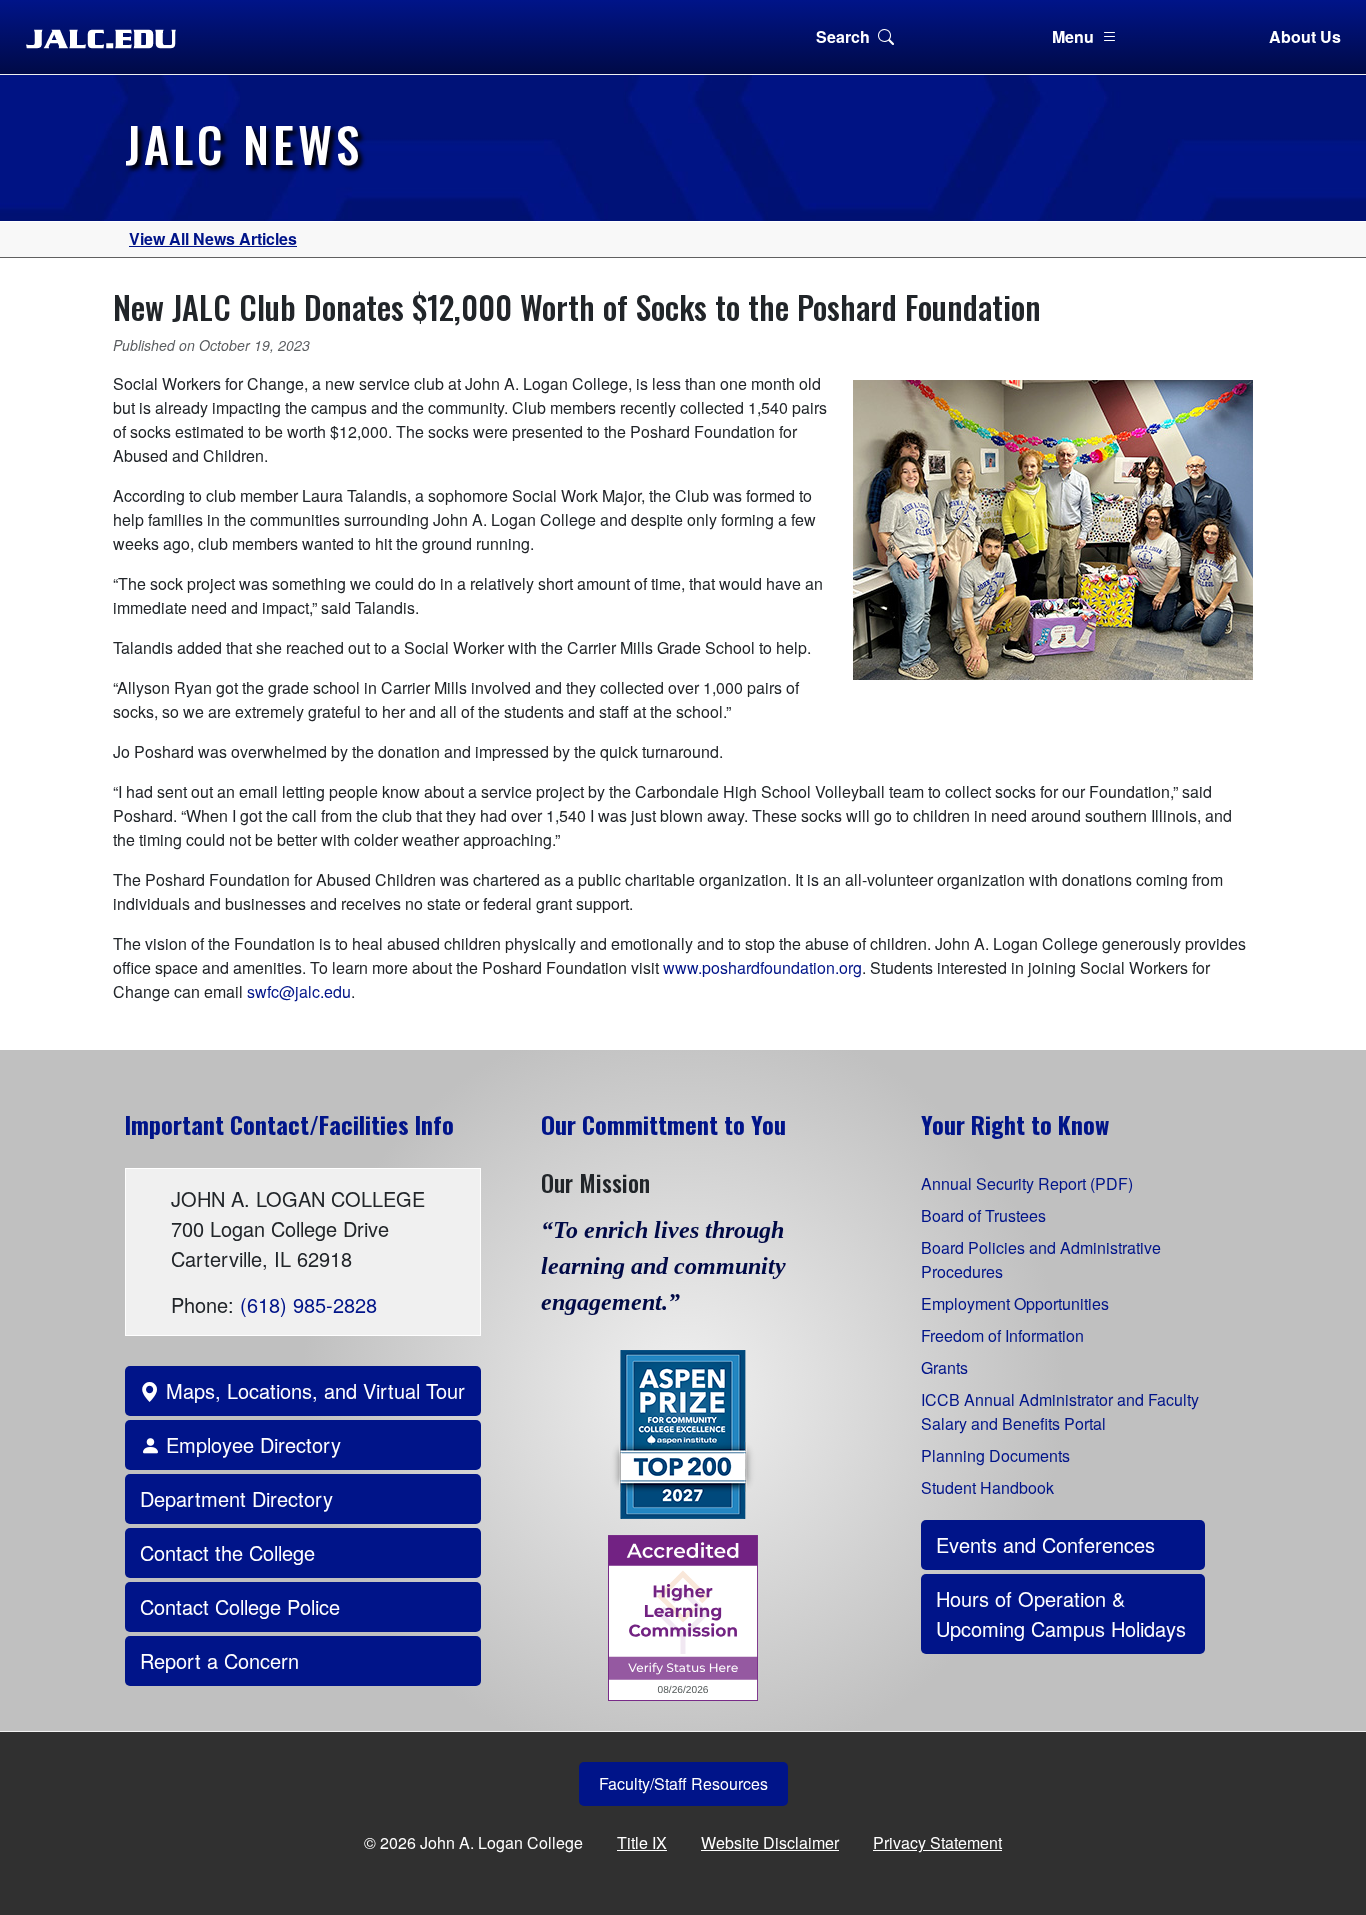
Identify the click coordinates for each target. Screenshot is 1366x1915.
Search (843, 36)
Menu (1073, 36)
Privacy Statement (937, 1842)
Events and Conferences (1045, 1544)
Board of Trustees (983, 1215)
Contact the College (227, 1552)
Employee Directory (250, 1444)
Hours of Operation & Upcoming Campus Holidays (1061, 1613)
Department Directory (236, 1498)
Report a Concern (219, 1660)
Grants (944, 1367)
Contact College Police (240, 1606)
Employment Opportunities (1015, 1303)
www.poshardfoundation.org (762, 967)
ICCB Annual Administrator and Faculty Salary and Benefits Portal (1060, 1411)
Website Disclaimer (770, 1842)
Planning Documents (995, 1455)
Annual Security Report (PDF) (1027, 1183)
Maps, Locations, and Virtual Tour (312, 1390)
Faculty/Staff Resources (683, 1783)
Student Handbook (987, 1487)
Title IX (642, 1842)
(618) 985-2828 (308, 1304)
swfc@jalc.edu (299, 991)
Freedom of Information (1002, 1335)
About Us (1305, 36)
